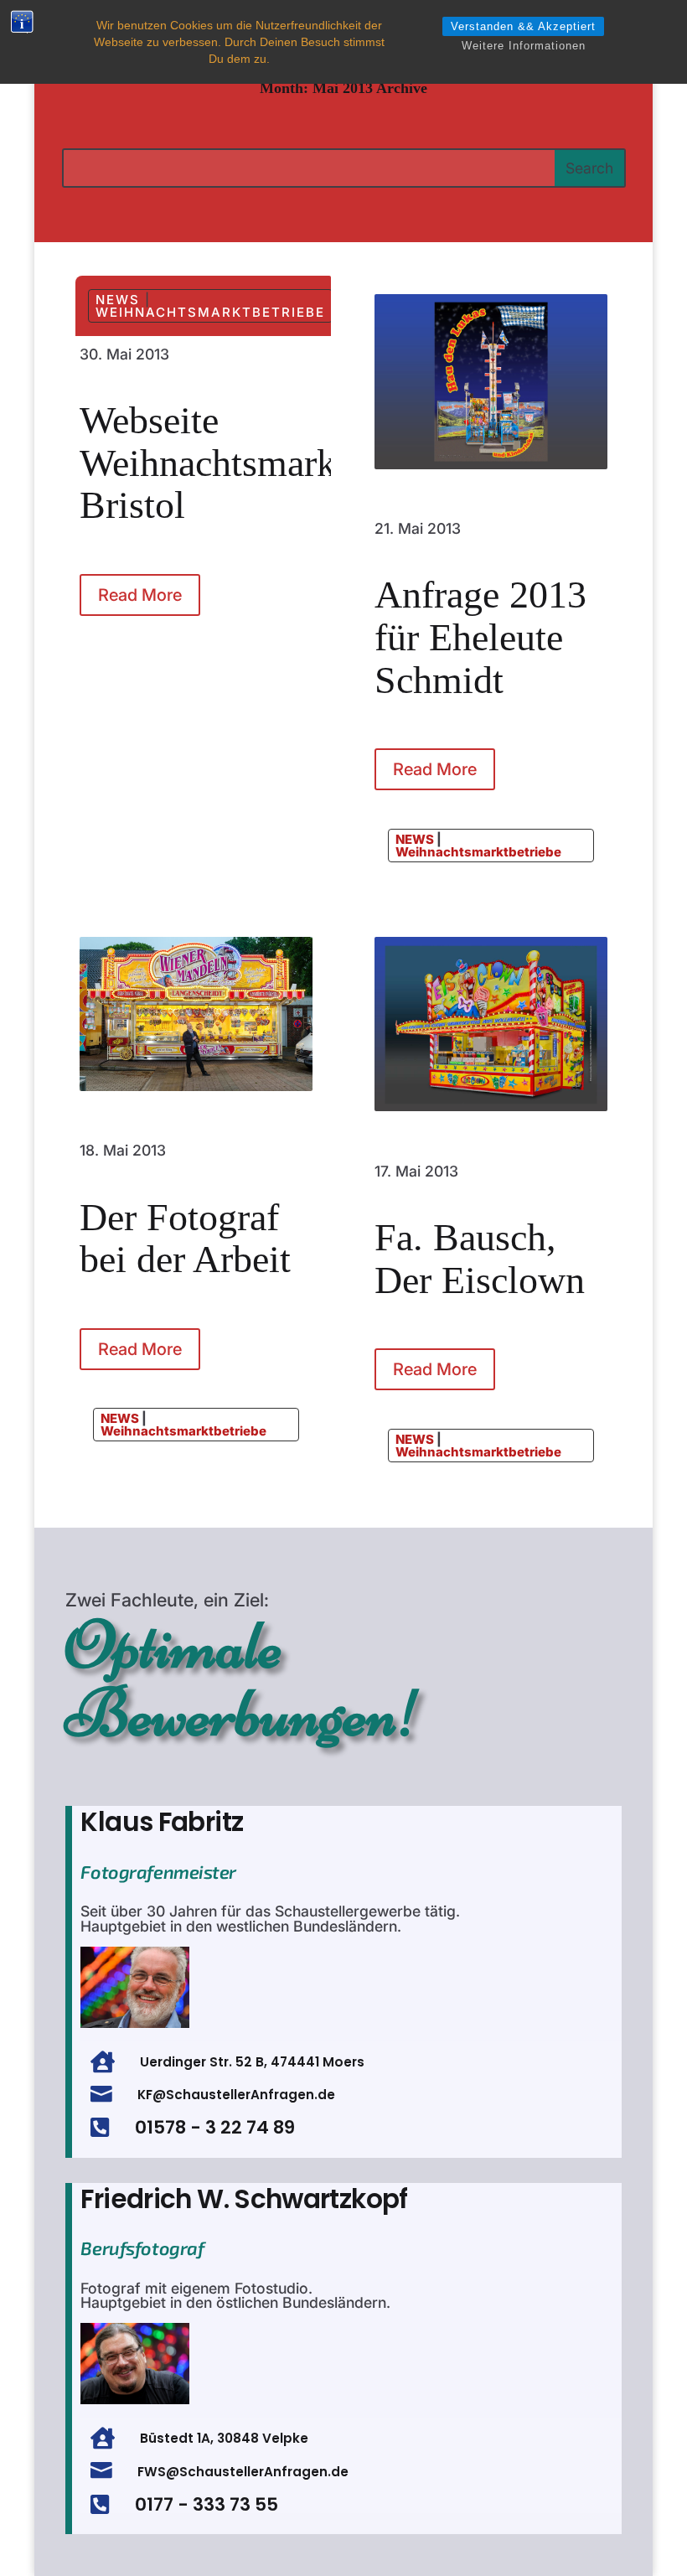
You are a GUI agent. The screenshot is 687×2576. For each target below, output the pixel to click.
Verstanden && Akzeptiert (523, 26)
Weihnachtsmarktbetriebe (210, 312)
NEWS (118, 300)
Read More (140, 595)
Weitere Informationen (524, 46)
